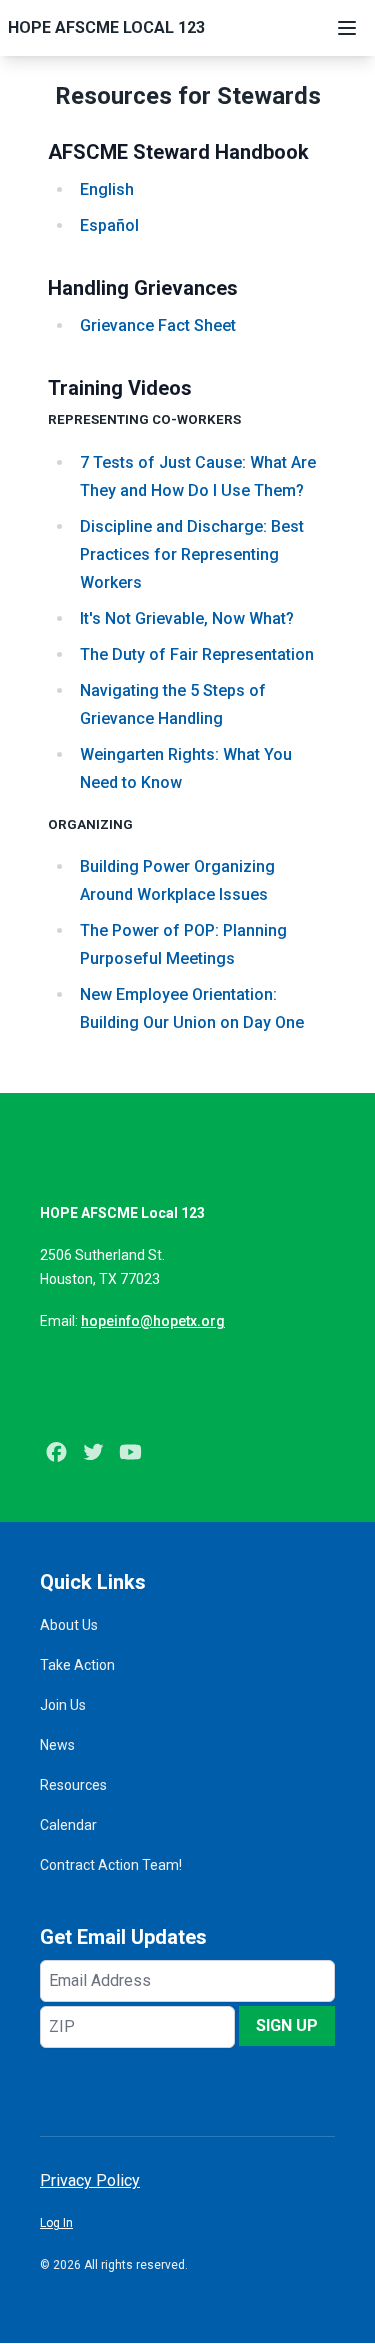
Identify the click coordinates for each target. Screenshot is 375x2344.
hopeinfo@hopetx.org (153, 1321)
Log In (56, 2223)
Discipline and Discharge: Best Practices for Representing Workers (192, 554)
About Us (69, 1625)
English (107, 189)
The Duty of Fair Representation (197, 654)
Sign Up (287, 2025)
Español (109, 225)
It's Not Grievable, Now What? (187, 618)
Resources (73, 1785)
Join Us (63, 1705)
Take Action (77, 1665)
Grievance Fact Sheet (158, 325)
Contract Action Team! (111, 1865)
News (57, 1745)
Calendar (68, 1825)
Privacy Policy (90, 2180)
